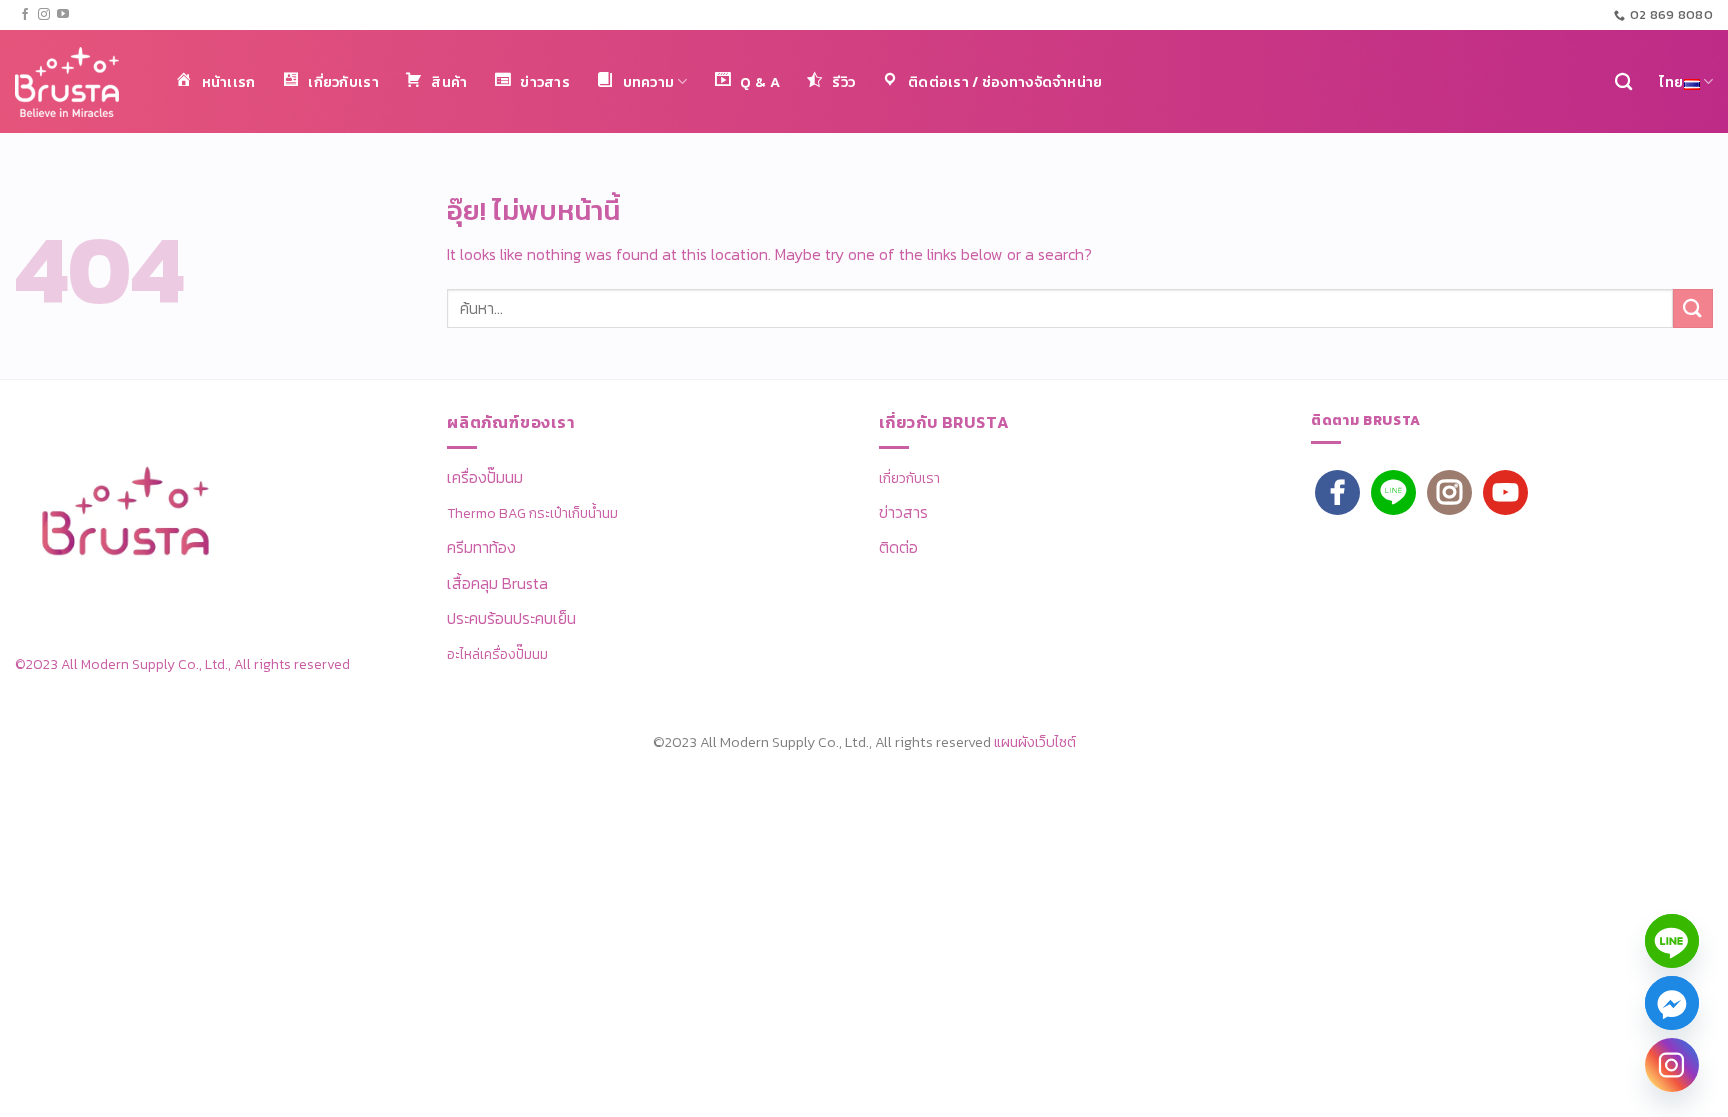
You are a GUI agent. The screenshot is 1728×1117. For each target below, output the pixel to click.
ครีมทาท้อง (481, 547)
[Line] (1672, 941)
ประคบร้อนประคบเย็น (511, 618)
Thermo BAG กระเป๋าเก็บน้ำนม (532, 513)
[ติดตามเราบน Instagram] (44, 15)
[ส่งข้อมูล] (1693, 308)
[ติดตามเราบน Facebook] (25, 15)
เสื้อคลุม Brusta (497, 583)
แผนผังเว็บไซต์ (1035, 742)
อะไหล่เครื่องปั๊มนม (497, 654)
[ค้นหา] (1623, 82)
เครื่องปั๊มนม (485, 477)
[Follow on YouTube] (63, 15)
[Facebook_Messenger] (1672, 1003)
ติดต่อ (898, 547)
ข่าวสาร (903, 512)
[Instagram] (1672, 1065)
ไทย (1671, 82)
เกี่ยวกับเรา (909, 478)
